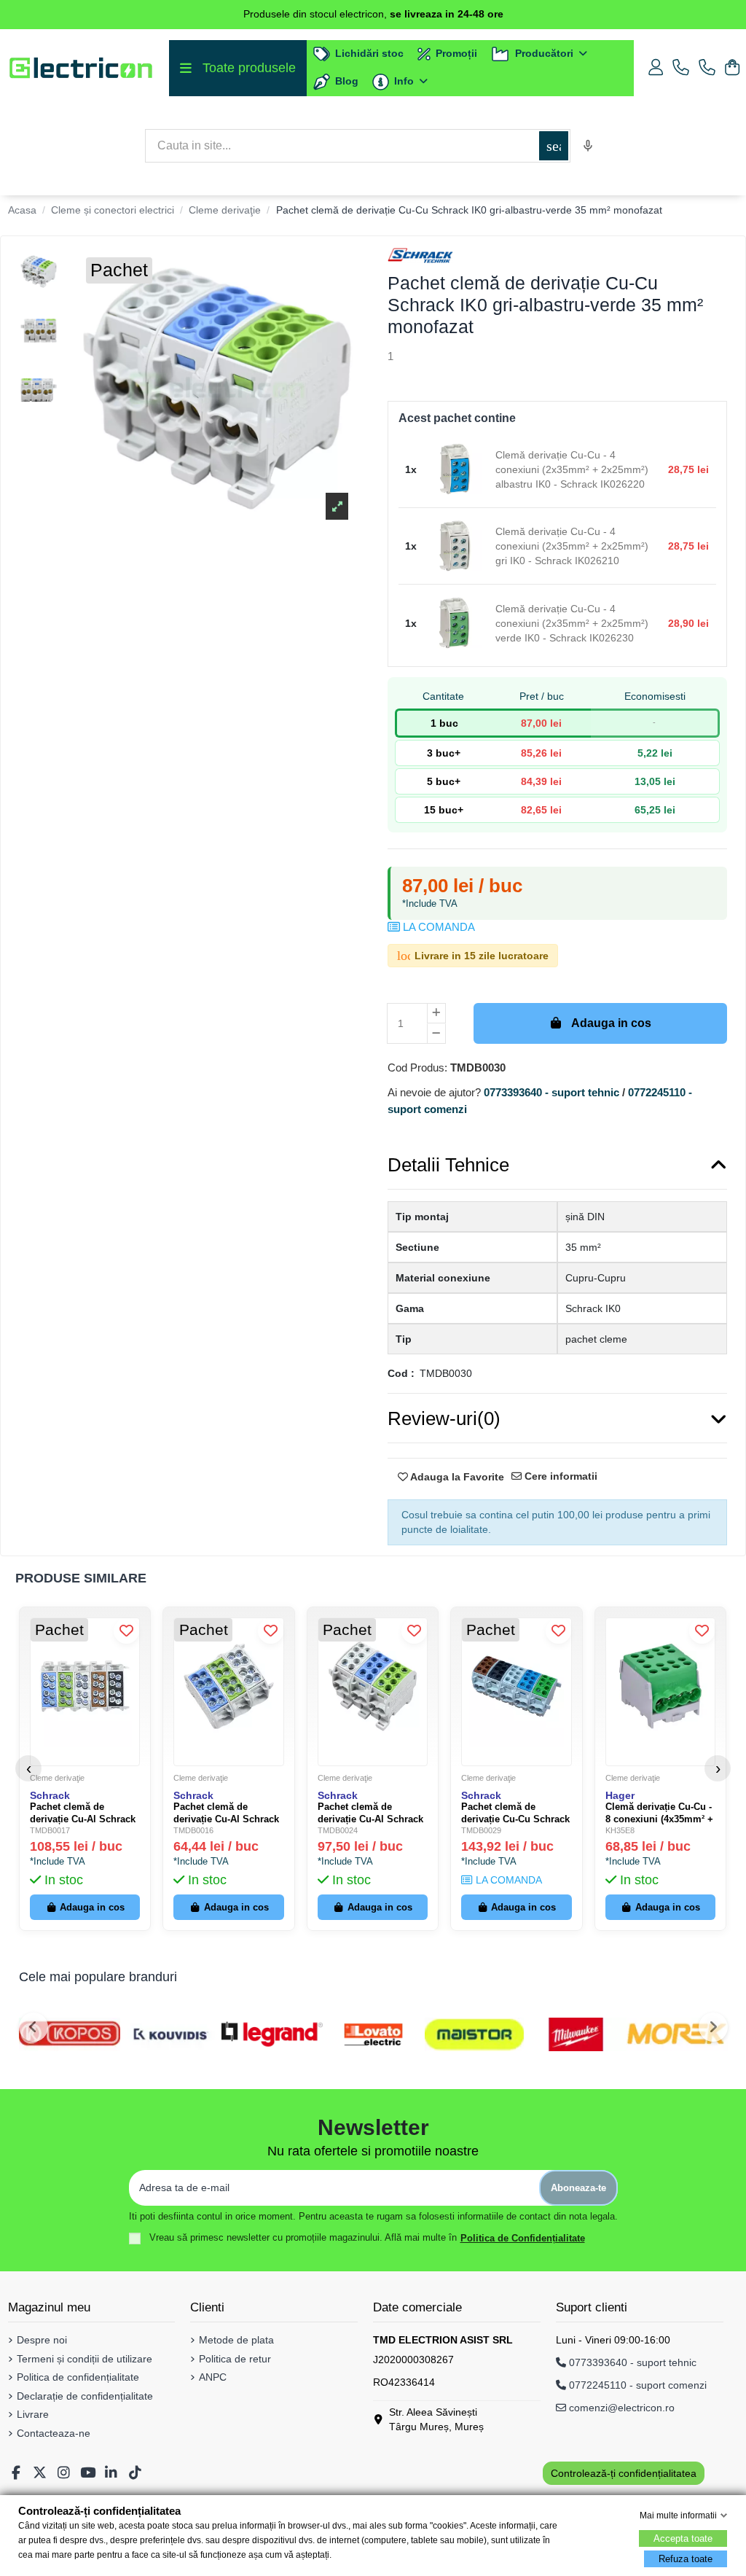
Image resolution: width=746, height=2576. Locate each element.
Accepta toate (683, 2538)
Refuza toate (686, 2559)
